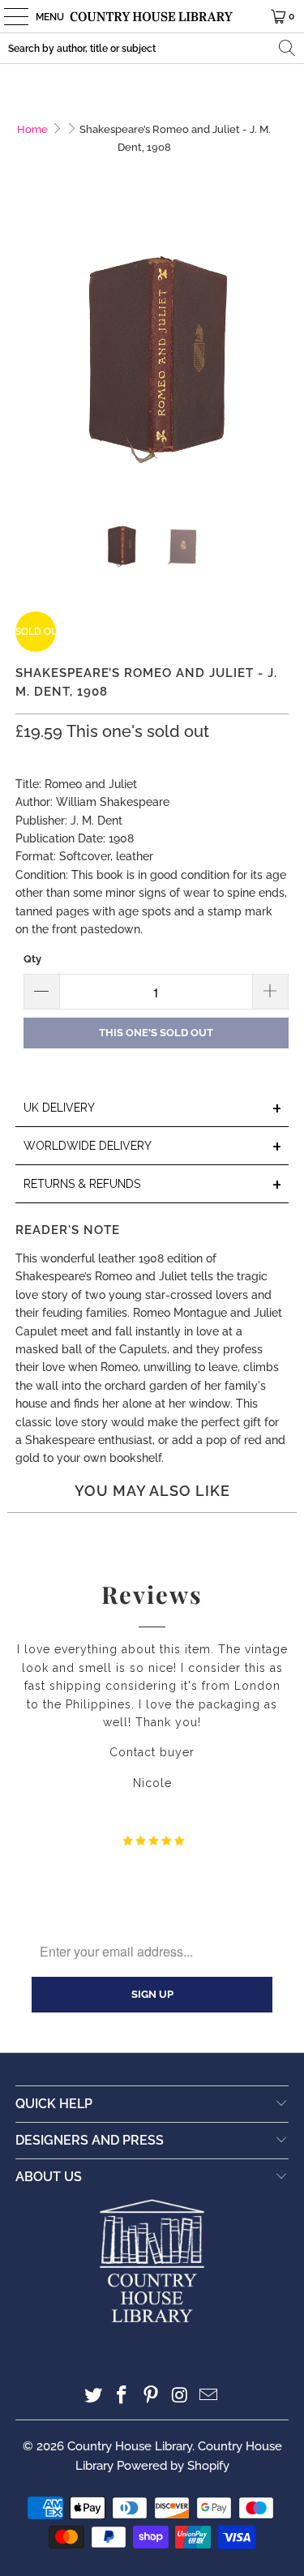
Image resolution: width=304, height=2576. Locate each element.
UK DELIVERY (152, 1109)
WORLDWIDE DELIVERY (152, 1147)
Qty (32, 959)
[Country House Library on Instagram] (180, 2396)
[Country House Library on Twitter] (93, 2396)
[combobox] (152, 48)
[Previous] (28, 358)
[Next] (276, 358)
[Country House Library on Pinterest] (152, 2396)
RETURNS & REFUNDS (152, 1185)
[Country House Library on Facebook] (122, 2396)
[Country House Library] (152, 16)
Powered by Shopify (173, 2466)
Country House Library (130, 2446)
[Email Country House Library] (209, 2396)
